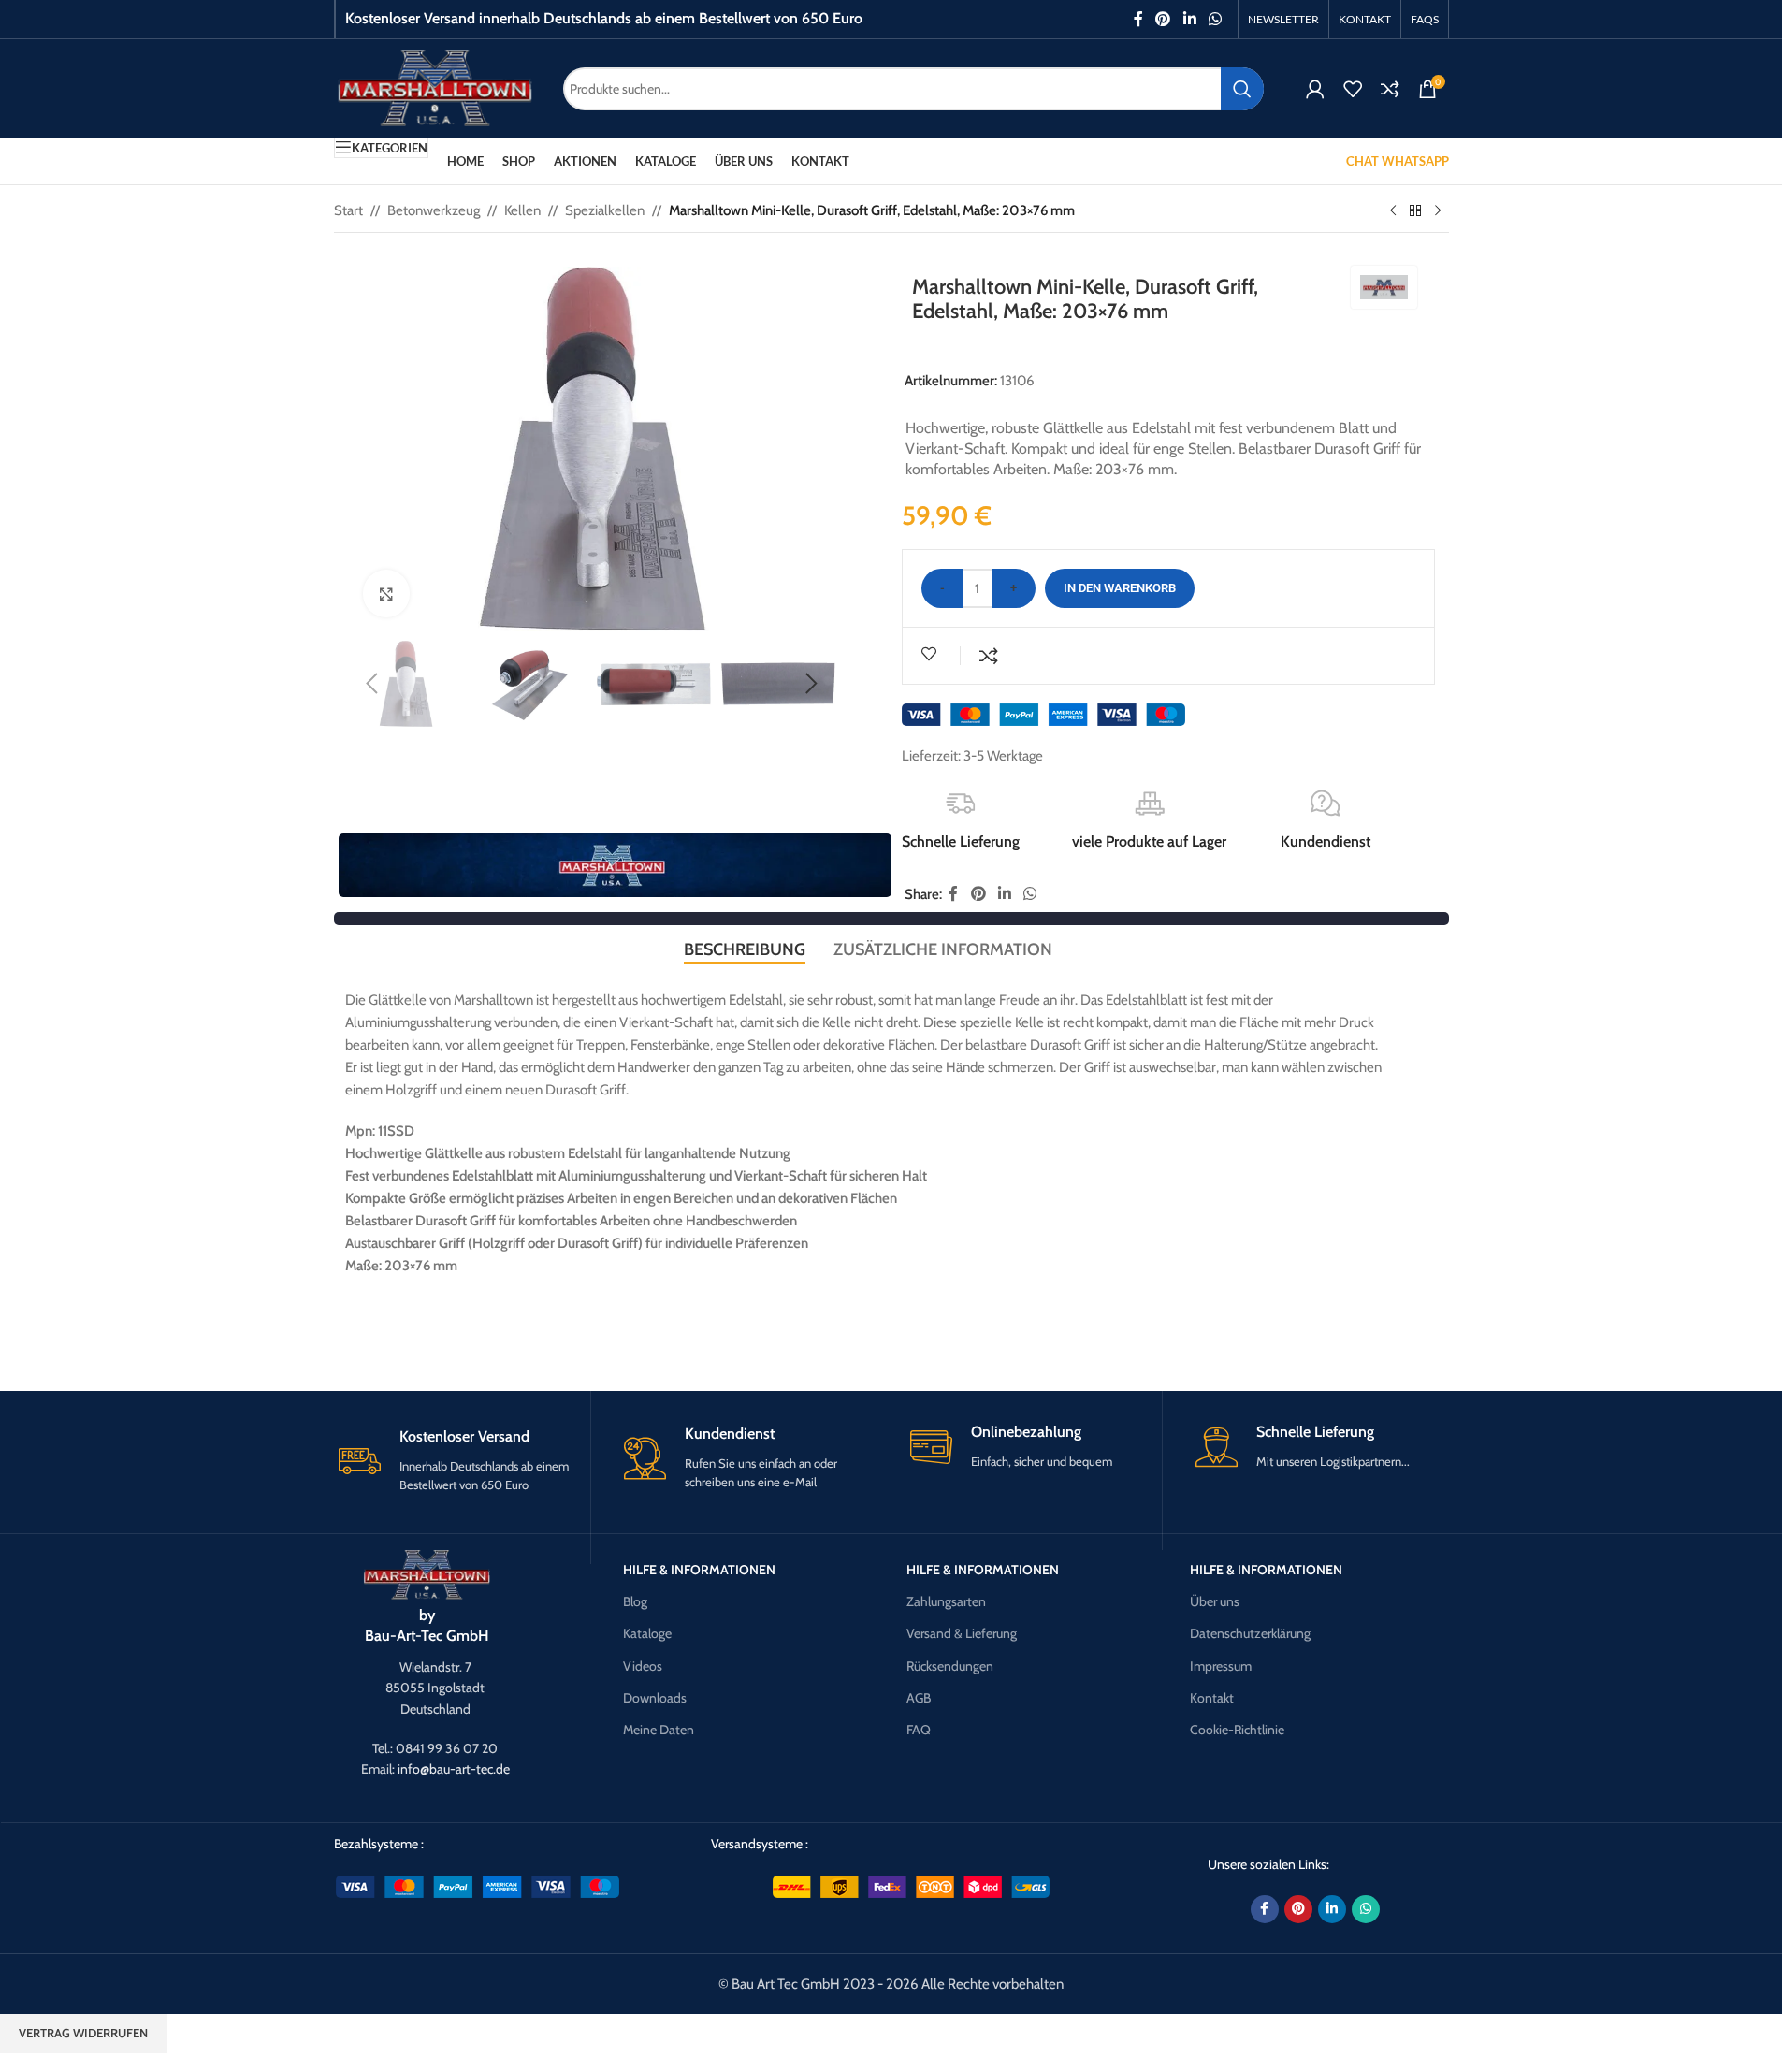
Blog (635, 1601)
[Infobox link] (463, 1461)
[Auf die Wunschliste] (932, 655)
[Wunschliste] (1353, 89)
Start (348, 210)
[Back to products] (1415, 211)
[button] (372, 684)
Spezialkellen (605, 210)
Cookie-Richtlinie (1237, 1730)
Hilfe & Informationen (699, 1570)
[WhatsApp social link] (1215, 19)
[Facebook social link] (1138, 19)
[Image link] (427, 1573)
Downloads (655, 1698)
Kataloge (647, 1633)
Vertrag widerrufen (83, 2033)
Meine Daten (659, 1730)
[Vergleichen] (1390, 89)
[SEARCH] (1242, 89)
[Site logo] (435, 87)
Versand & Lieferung (962, 1633)
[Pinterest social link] (1163, 19)
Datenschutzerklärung (1250, 1633)
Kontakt (1212, 1698)
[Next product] (1438, 211)
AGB (919, 1698)
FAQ (919, 1730)
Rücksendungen (950, 1666)
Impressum (1221, 1666)
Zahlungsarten (946, 1601)
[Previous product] (1393, 211)
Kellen (522, 210)
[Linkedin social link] (1189, 19)
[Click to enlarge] (386, 593)
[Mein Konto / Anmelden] (1315, 89)
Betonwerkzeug (434, 210)
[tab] (745, 950)
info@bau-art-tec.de (454, 1769)
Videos (643, 1666)
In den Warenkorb (1120, 588)
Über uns (1215, 1601)
